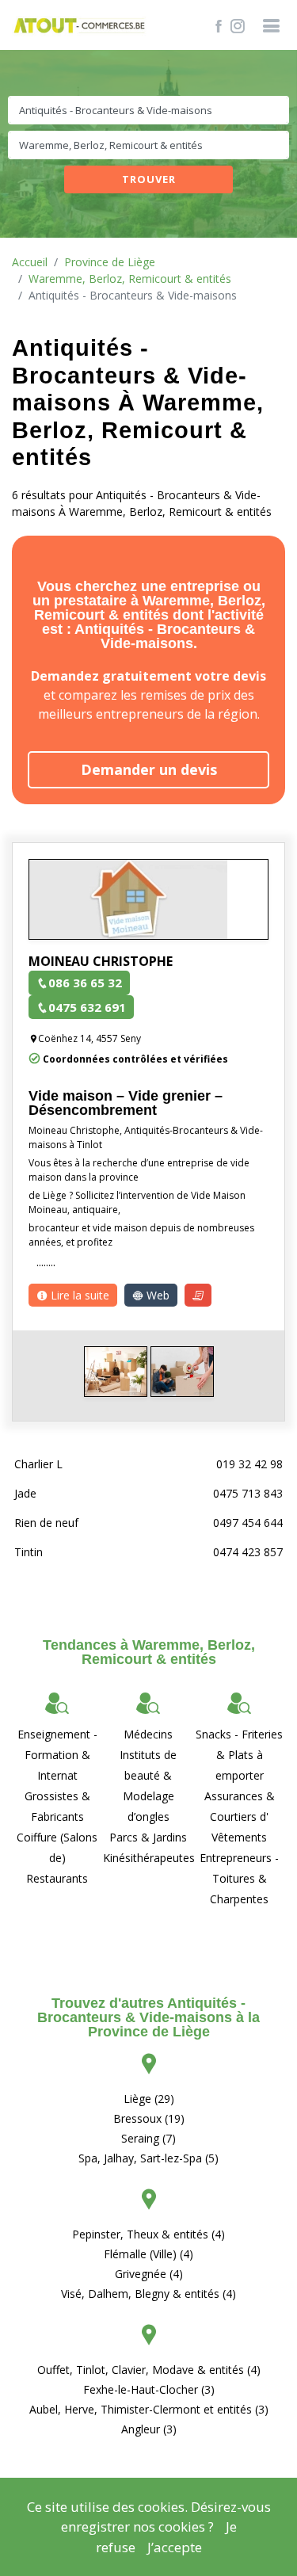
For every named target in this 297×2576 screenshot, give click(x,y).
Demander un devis (149, 769)
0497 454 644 (248, 1523)
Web (156, 1295)
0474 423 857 (248, 1552)
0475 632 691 (87, 1007)
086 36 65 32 (85, 983)
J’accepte (175, 2547)
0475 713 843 (248, 1493)
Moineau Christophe (101, 961)
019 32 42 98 (249, 1464)
